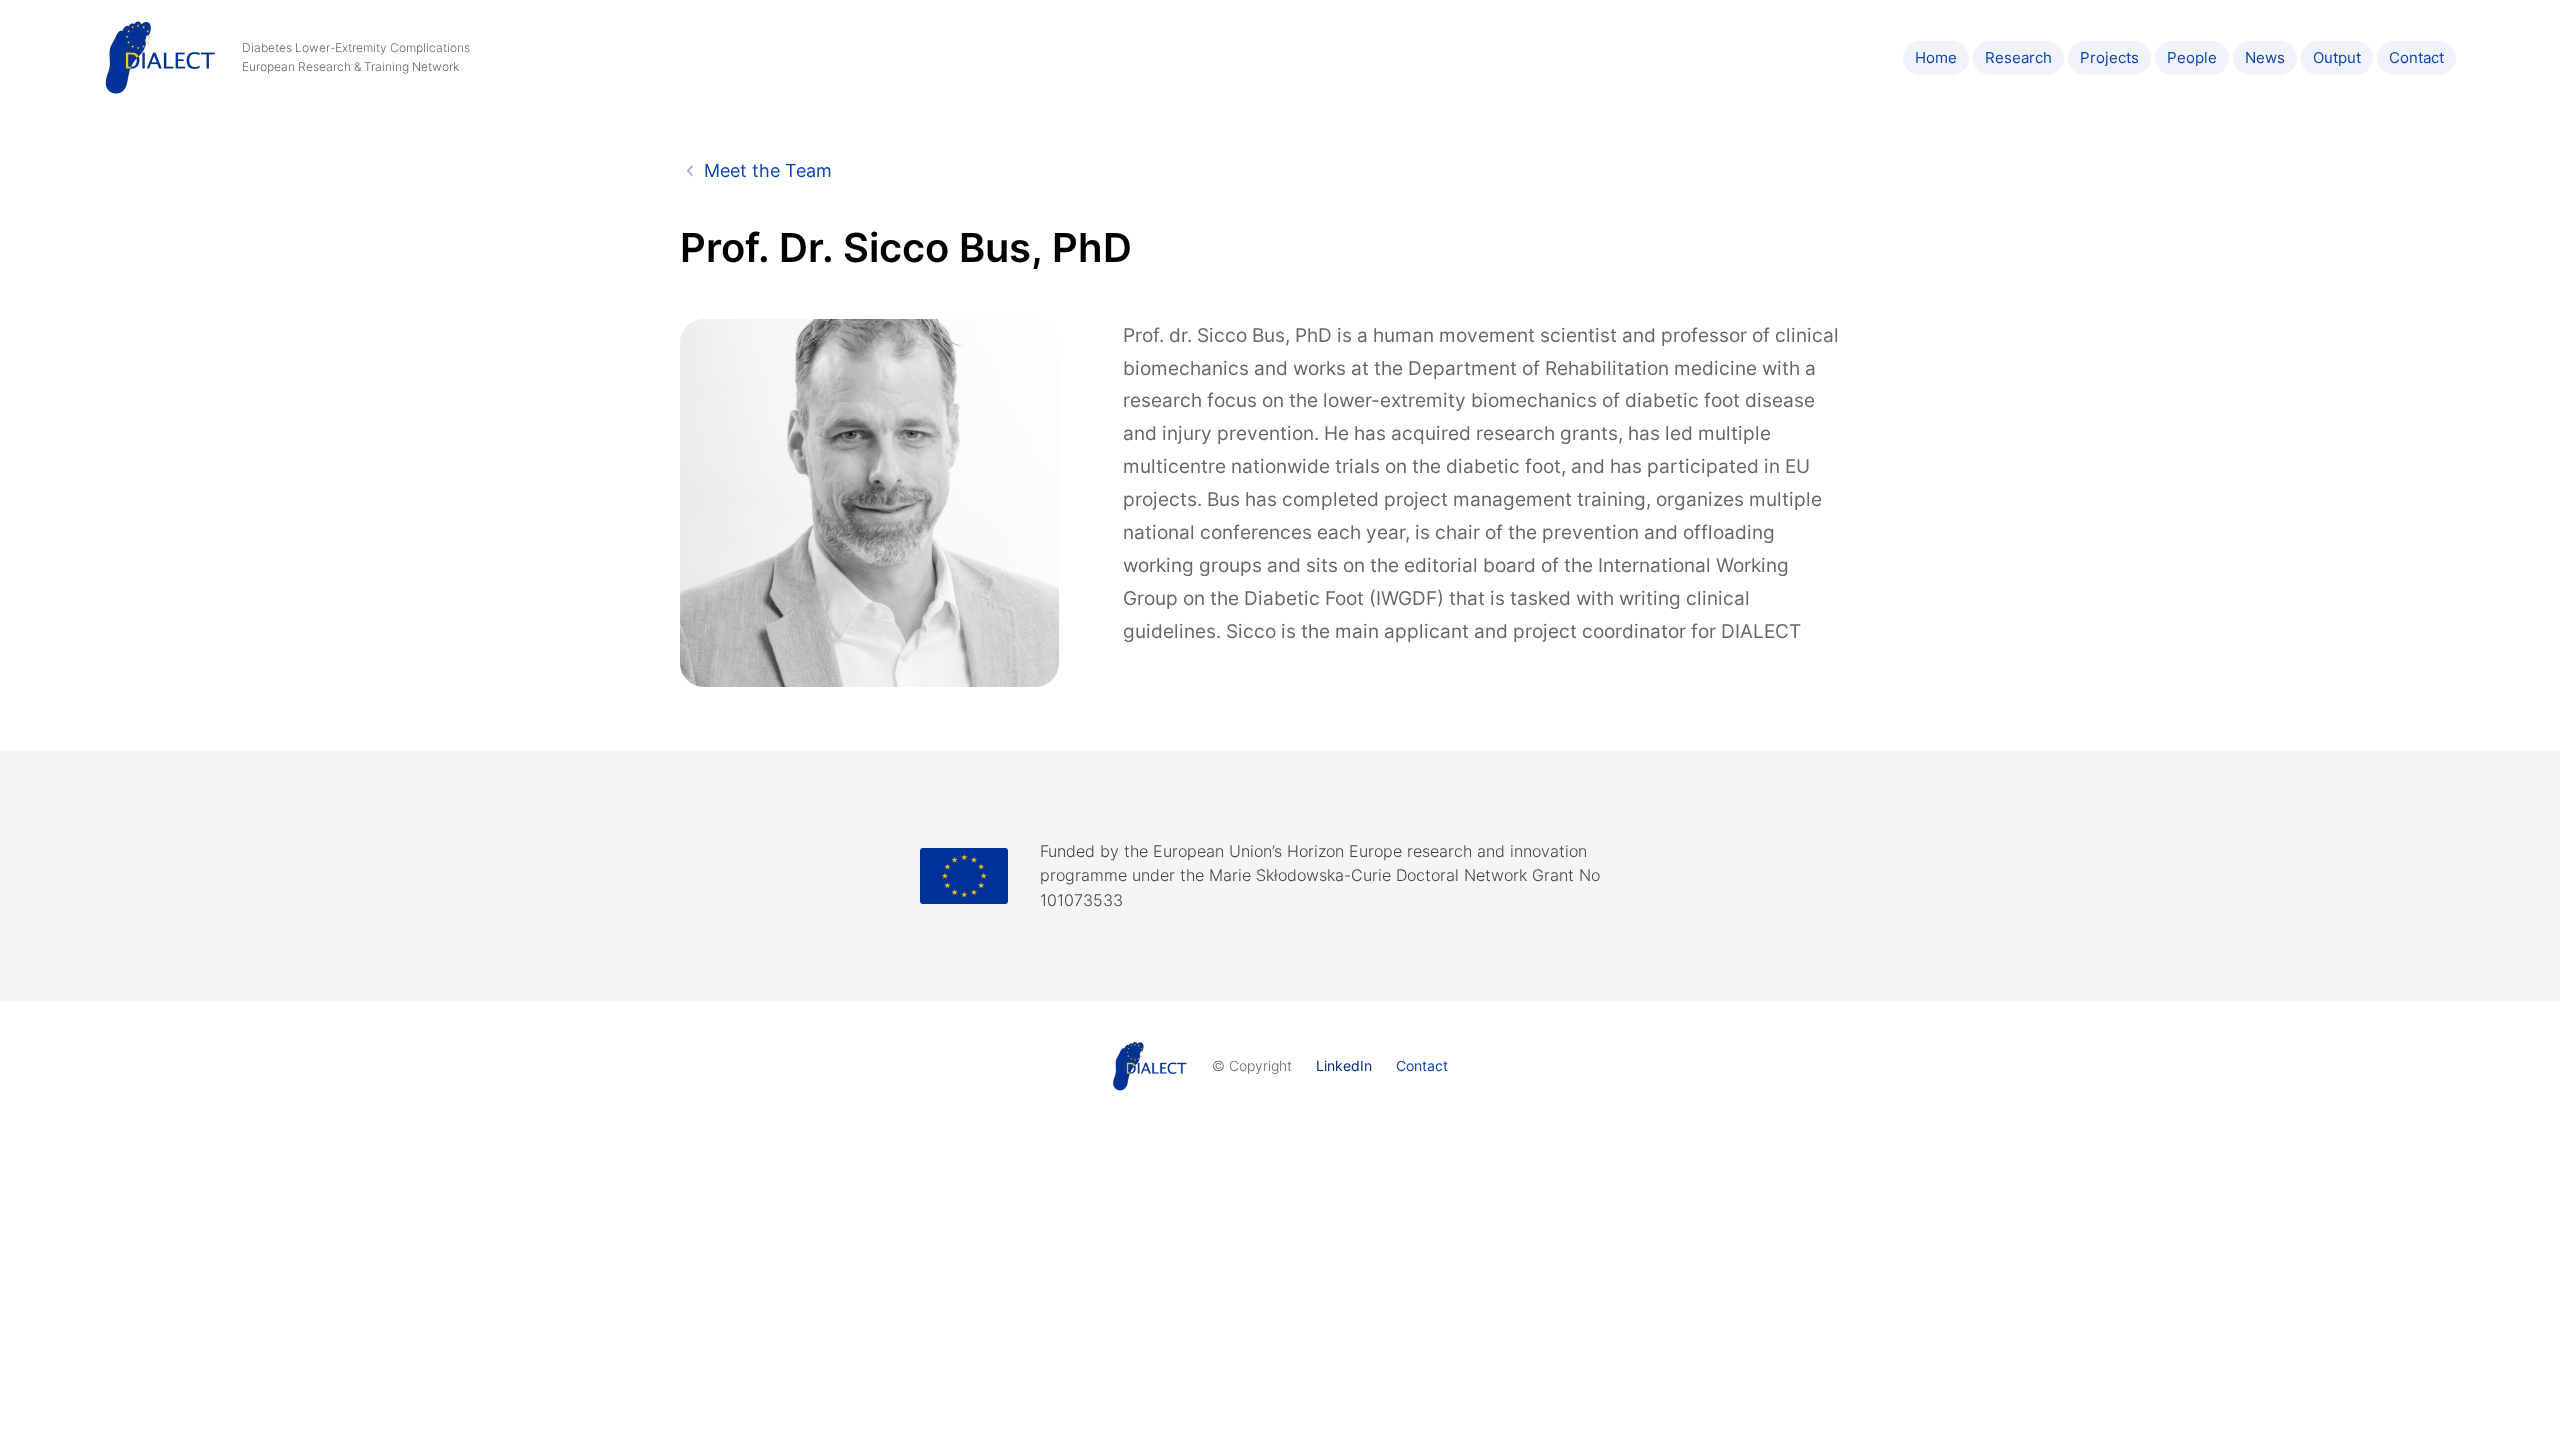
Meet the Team (768, 170)
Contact (1422, 1065)
